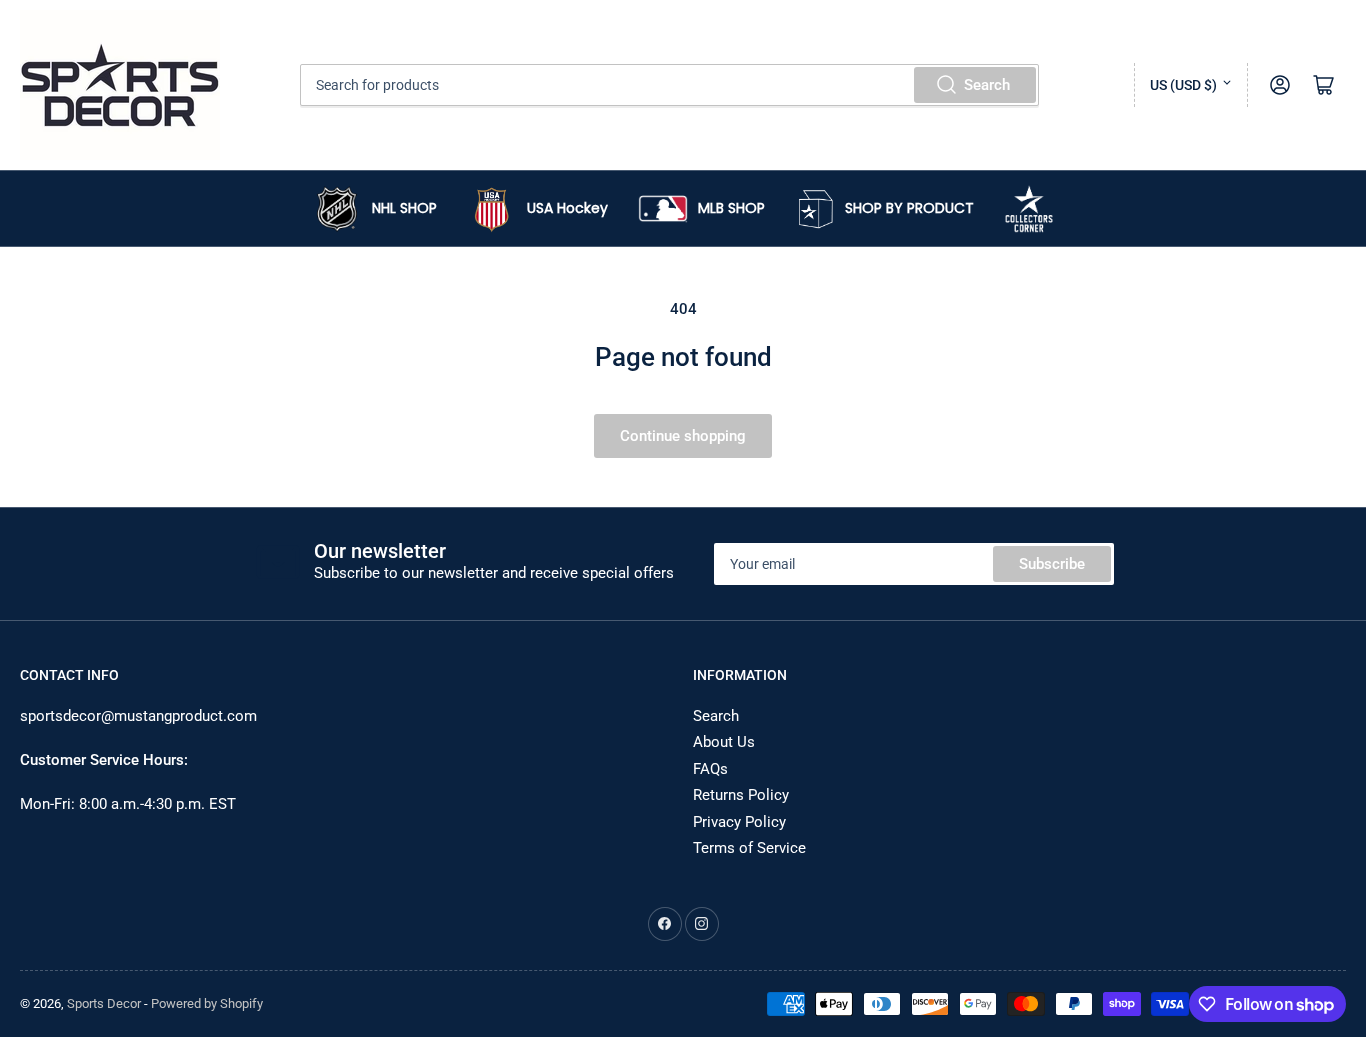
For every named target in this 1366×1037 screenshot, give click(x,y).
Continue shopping (683, 436)
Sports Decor (104, 1003)
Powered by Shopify (207, 1003)
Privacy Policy (739, 822)
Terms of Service (749, 848)
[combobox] (669, 85)
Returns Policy (741, 795)
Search (987, 85)
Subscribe (1052, 564)
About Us (724, 742)
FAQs (710, 769)
